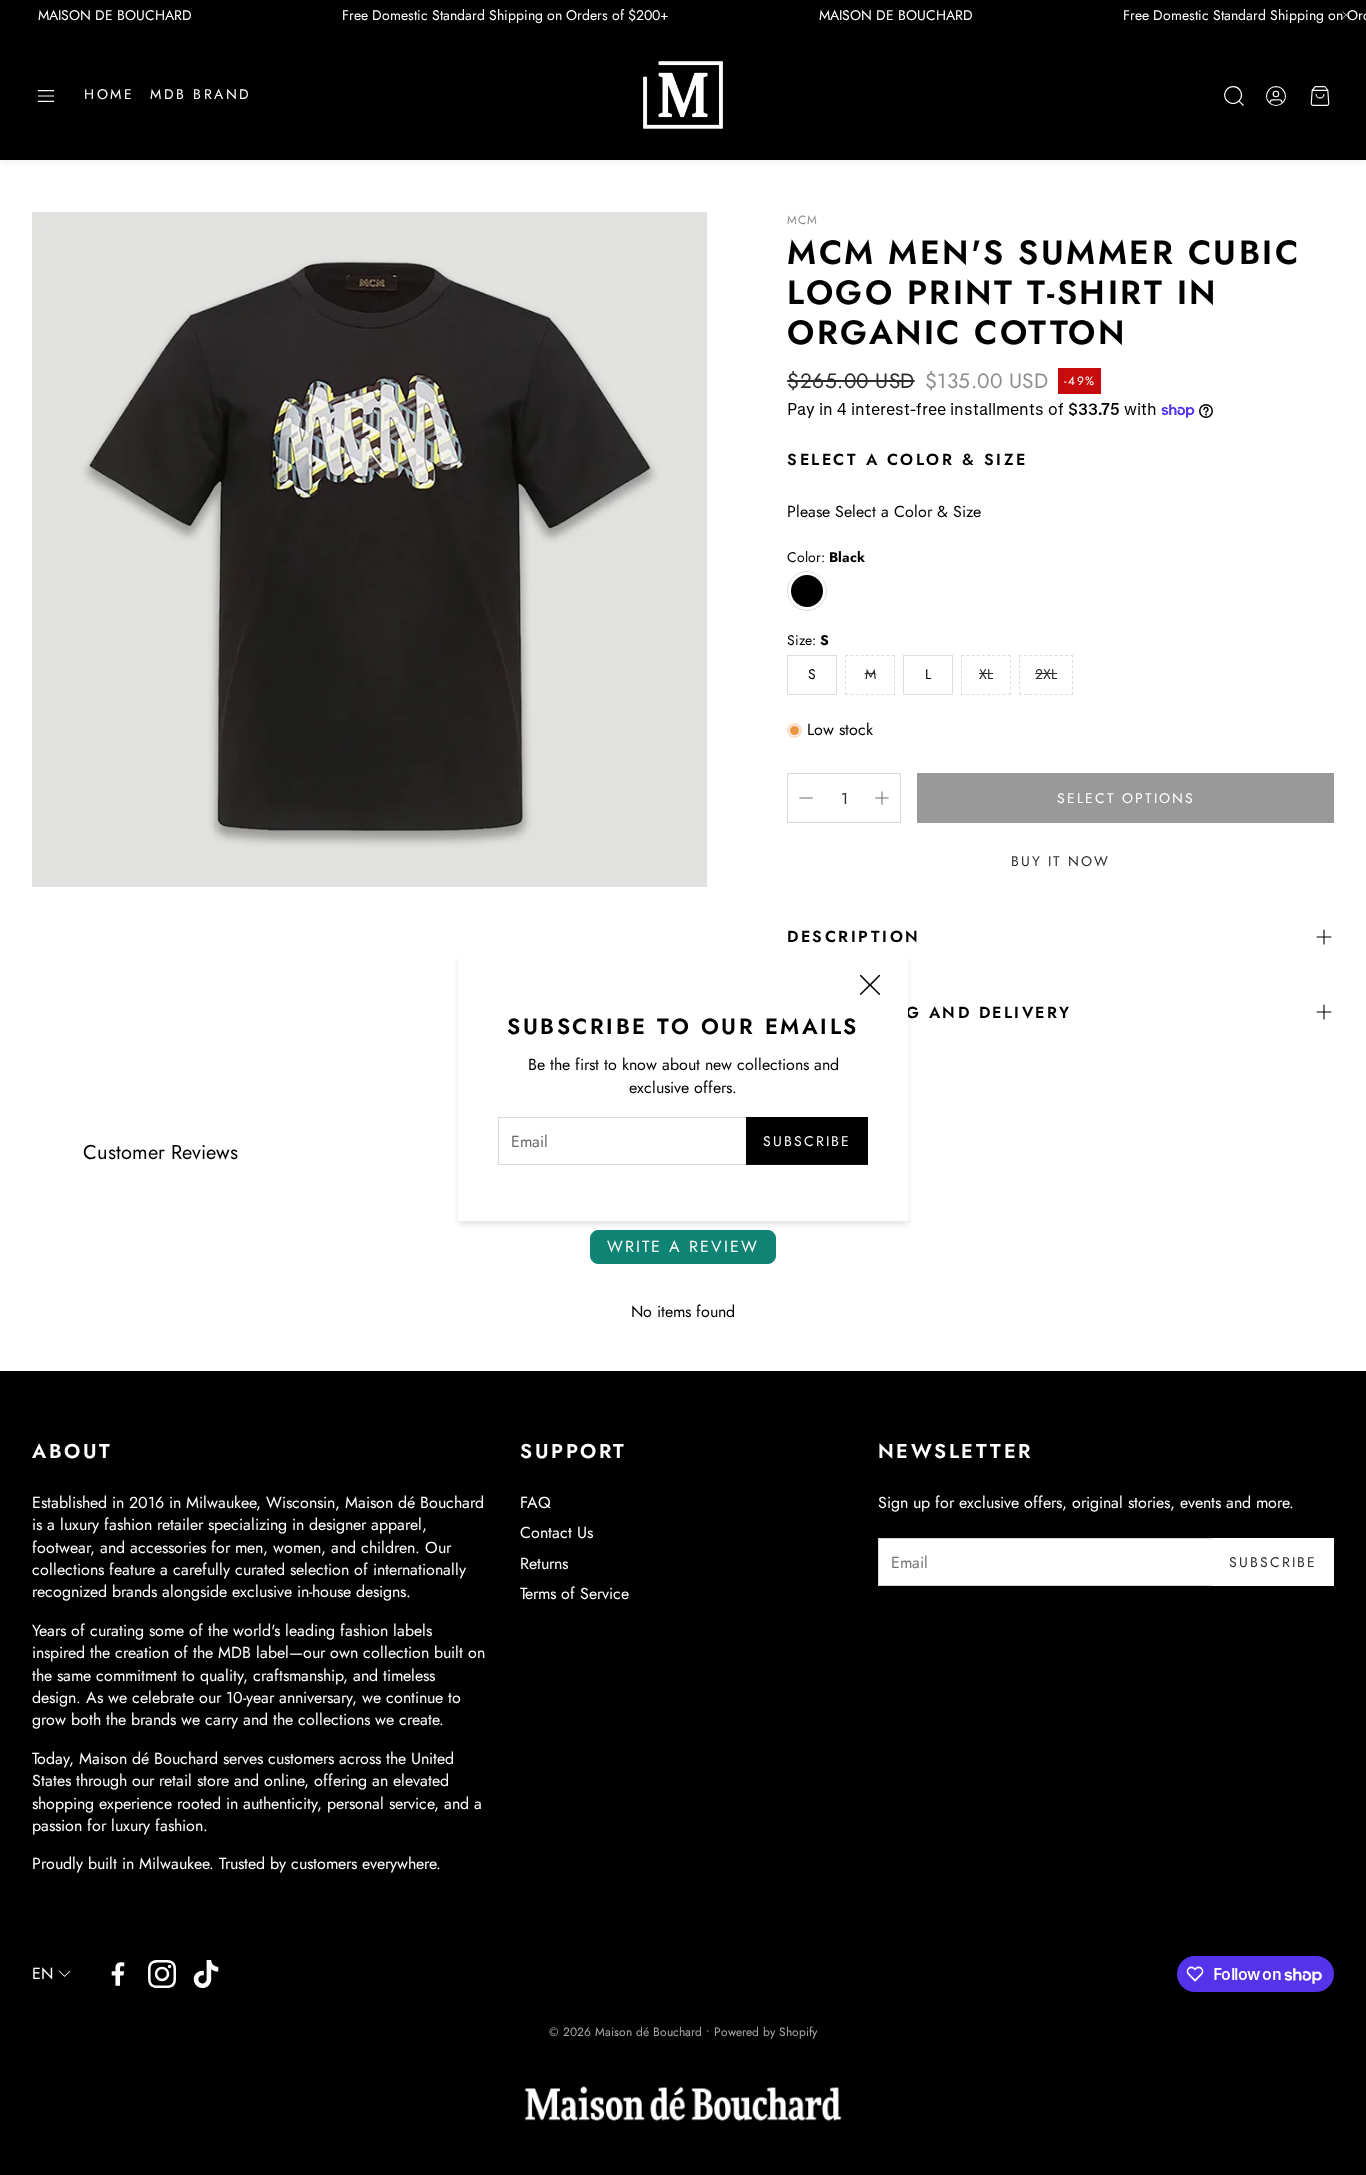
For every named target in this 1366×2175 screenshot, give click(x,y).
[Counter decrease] (806, 798)
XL (986, 674)
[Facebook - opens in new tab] (118, 1974)
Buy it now (1060, 861)
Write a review (683, 1246)
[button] (46, 96)
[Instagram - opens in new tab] (162, 1974)
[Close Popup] (870, 987)
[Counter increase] (882, 798)
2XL (1046, 674)
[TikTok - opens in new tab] (206, 1974)
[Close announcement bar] (1346, 15)
